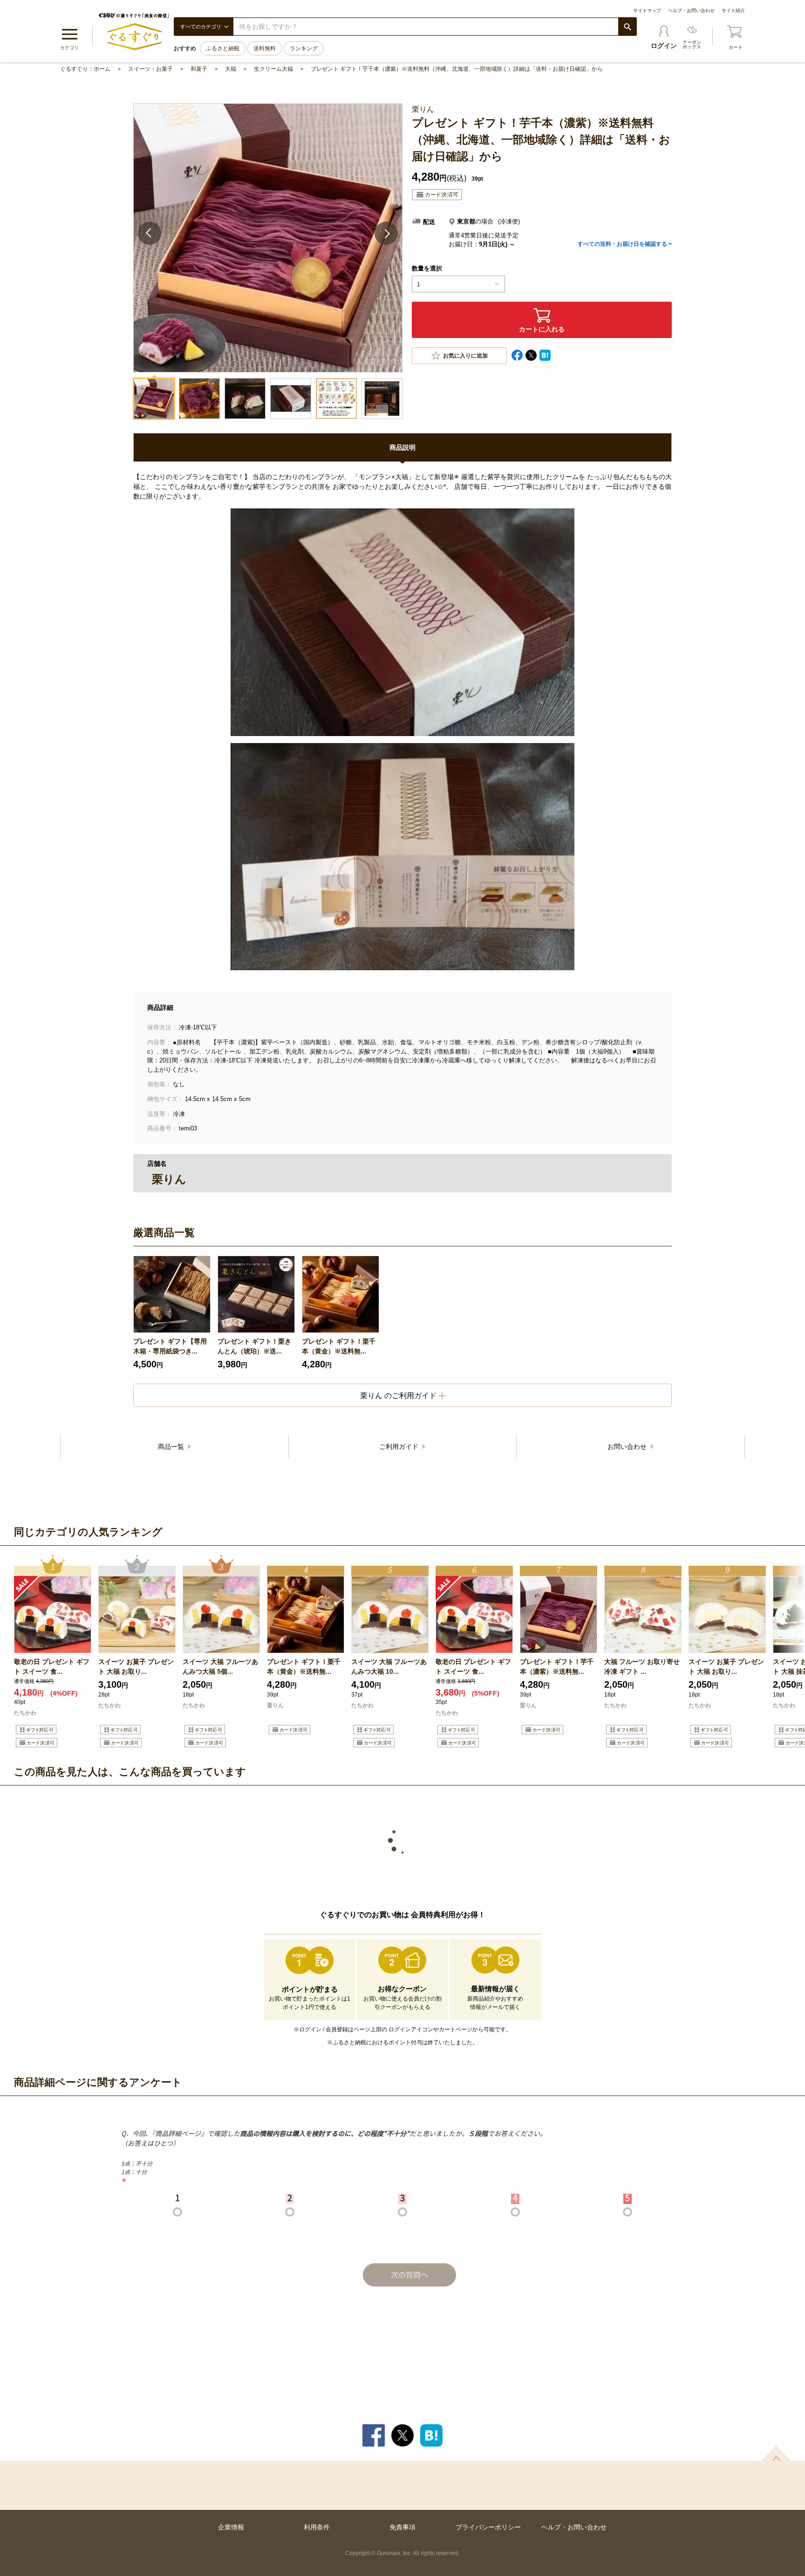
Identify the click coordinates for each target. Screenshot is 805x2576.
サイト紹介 (733, 10)
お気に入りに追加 (465, 356)
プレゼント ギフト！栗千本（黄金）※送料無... (339, 1346)
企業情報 (231, 2527)
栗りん (275, 1705)
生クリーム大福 (273, 69)
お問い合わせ (628, 1447)
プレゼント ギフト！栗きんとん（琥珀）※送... (254, 1346)
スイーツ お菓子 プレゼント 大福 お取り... (136, 1667)
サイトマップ (647, 10)
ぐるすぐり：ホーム (85, 69)
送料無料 (265, 48)
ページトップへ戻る (776, 2453)
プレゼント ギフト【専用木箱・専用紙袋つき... (170, 1346)
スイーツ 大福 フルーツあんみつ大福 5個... (220, 1667)
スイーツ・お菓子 (150, 69)
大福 (231, 69)
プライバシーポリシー (488, 2527)
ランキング (304, 48)
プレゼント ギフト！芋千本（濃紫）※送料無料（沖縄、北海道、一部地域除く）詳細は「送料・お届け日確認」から (457, 69)
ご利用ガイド (400, 1447)
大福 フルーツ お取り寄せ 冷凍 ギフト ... (642, 1667)
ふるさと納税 (223, 48)
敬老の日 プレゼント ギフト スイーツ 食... (52, 1667)
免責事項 (402, 2527)
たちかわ (25, 1713)
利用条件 (317, 2527)
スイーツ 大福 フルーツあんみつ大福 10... (389, 1667)
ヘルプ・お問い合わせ (691, 10)
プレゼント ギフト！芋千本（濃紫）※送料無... (557, 1667)
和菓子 (199, 69)
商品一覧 (172, 1447)
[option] (172, 1313)
